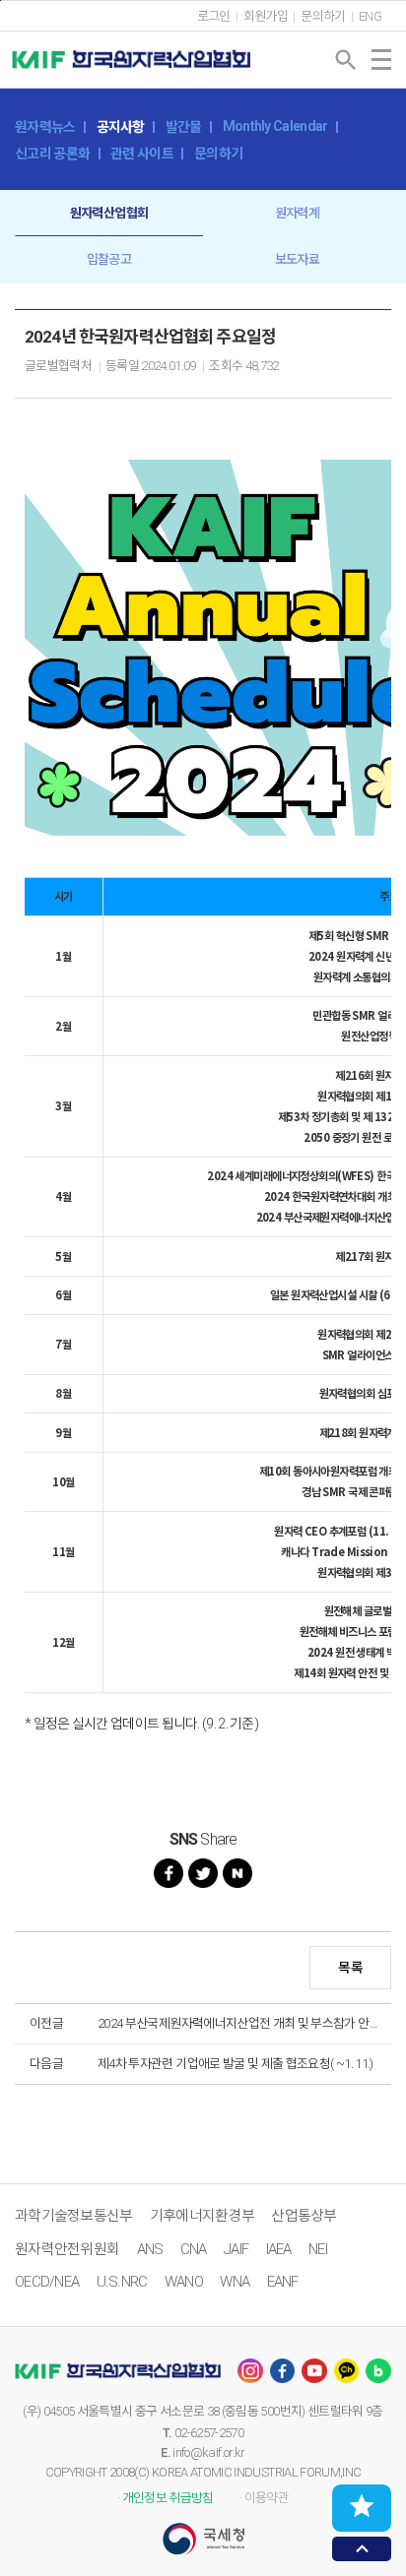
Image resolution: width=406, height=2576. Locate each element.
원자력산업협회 (109, 213)
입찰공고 (109, 259)
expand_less (362, 2549)
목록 (350, 1968)
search (346, 60)
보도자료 (297, 259)
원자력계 (297, 213)
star (362, 2506)
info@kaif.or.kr (208, 2452)
